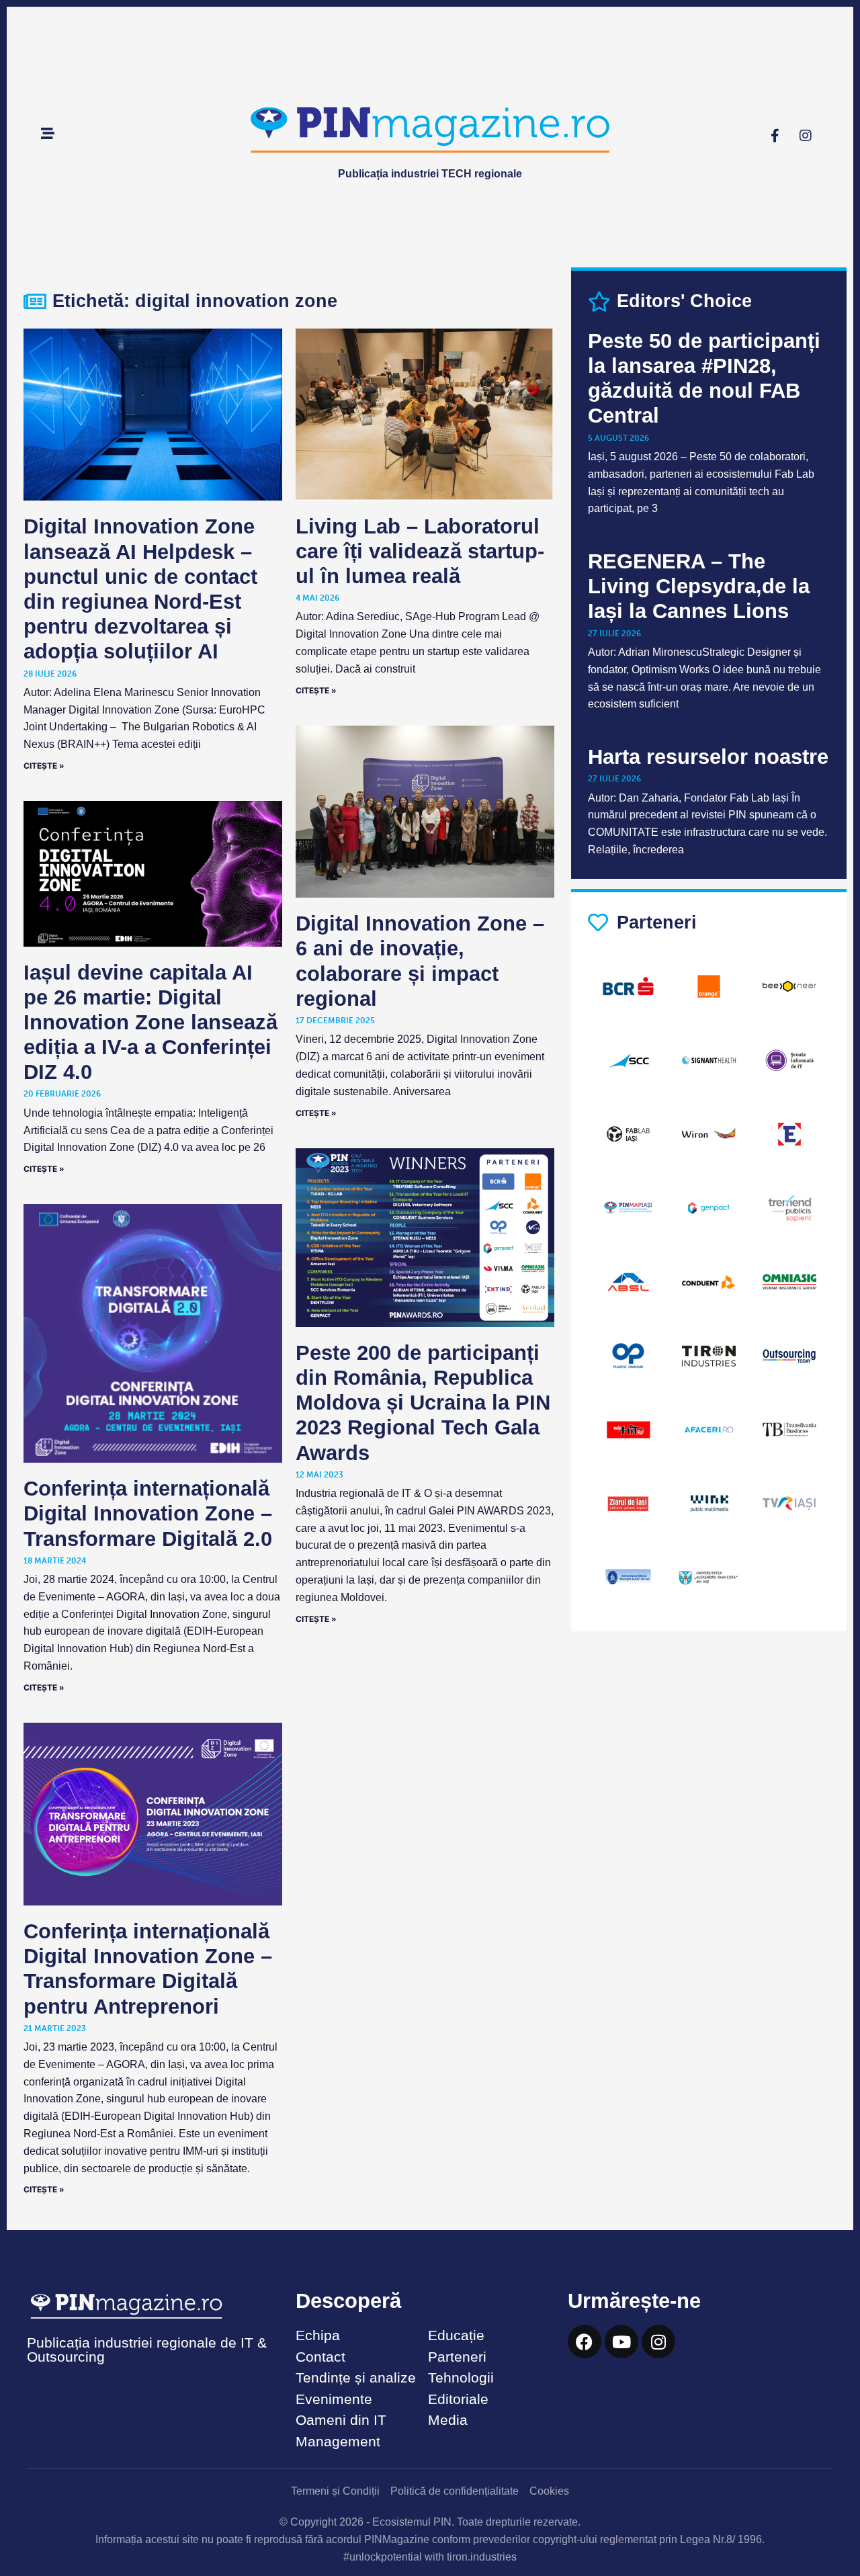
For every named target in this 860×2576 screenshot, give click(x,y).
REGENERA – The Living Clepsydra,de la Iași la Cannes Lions (699, 586)
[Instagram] (806, 136)
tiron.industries (482, 2557)
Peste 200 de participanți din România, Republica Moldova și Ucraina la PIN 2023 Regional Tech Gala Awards (423, 1403)
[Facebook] (585, 2342)
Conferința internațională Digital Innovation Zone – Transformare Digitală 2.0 (148, 1513)
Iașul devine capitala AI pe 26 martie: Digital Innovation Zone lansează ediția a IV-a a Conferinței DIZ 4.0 (150, 1023)
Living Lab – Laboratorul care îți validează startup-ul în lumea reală (420, 551)
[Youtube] (621, 2342)
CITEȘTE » (44, 766)
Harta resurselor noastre (708, 757)
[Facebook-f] (775, 136)
